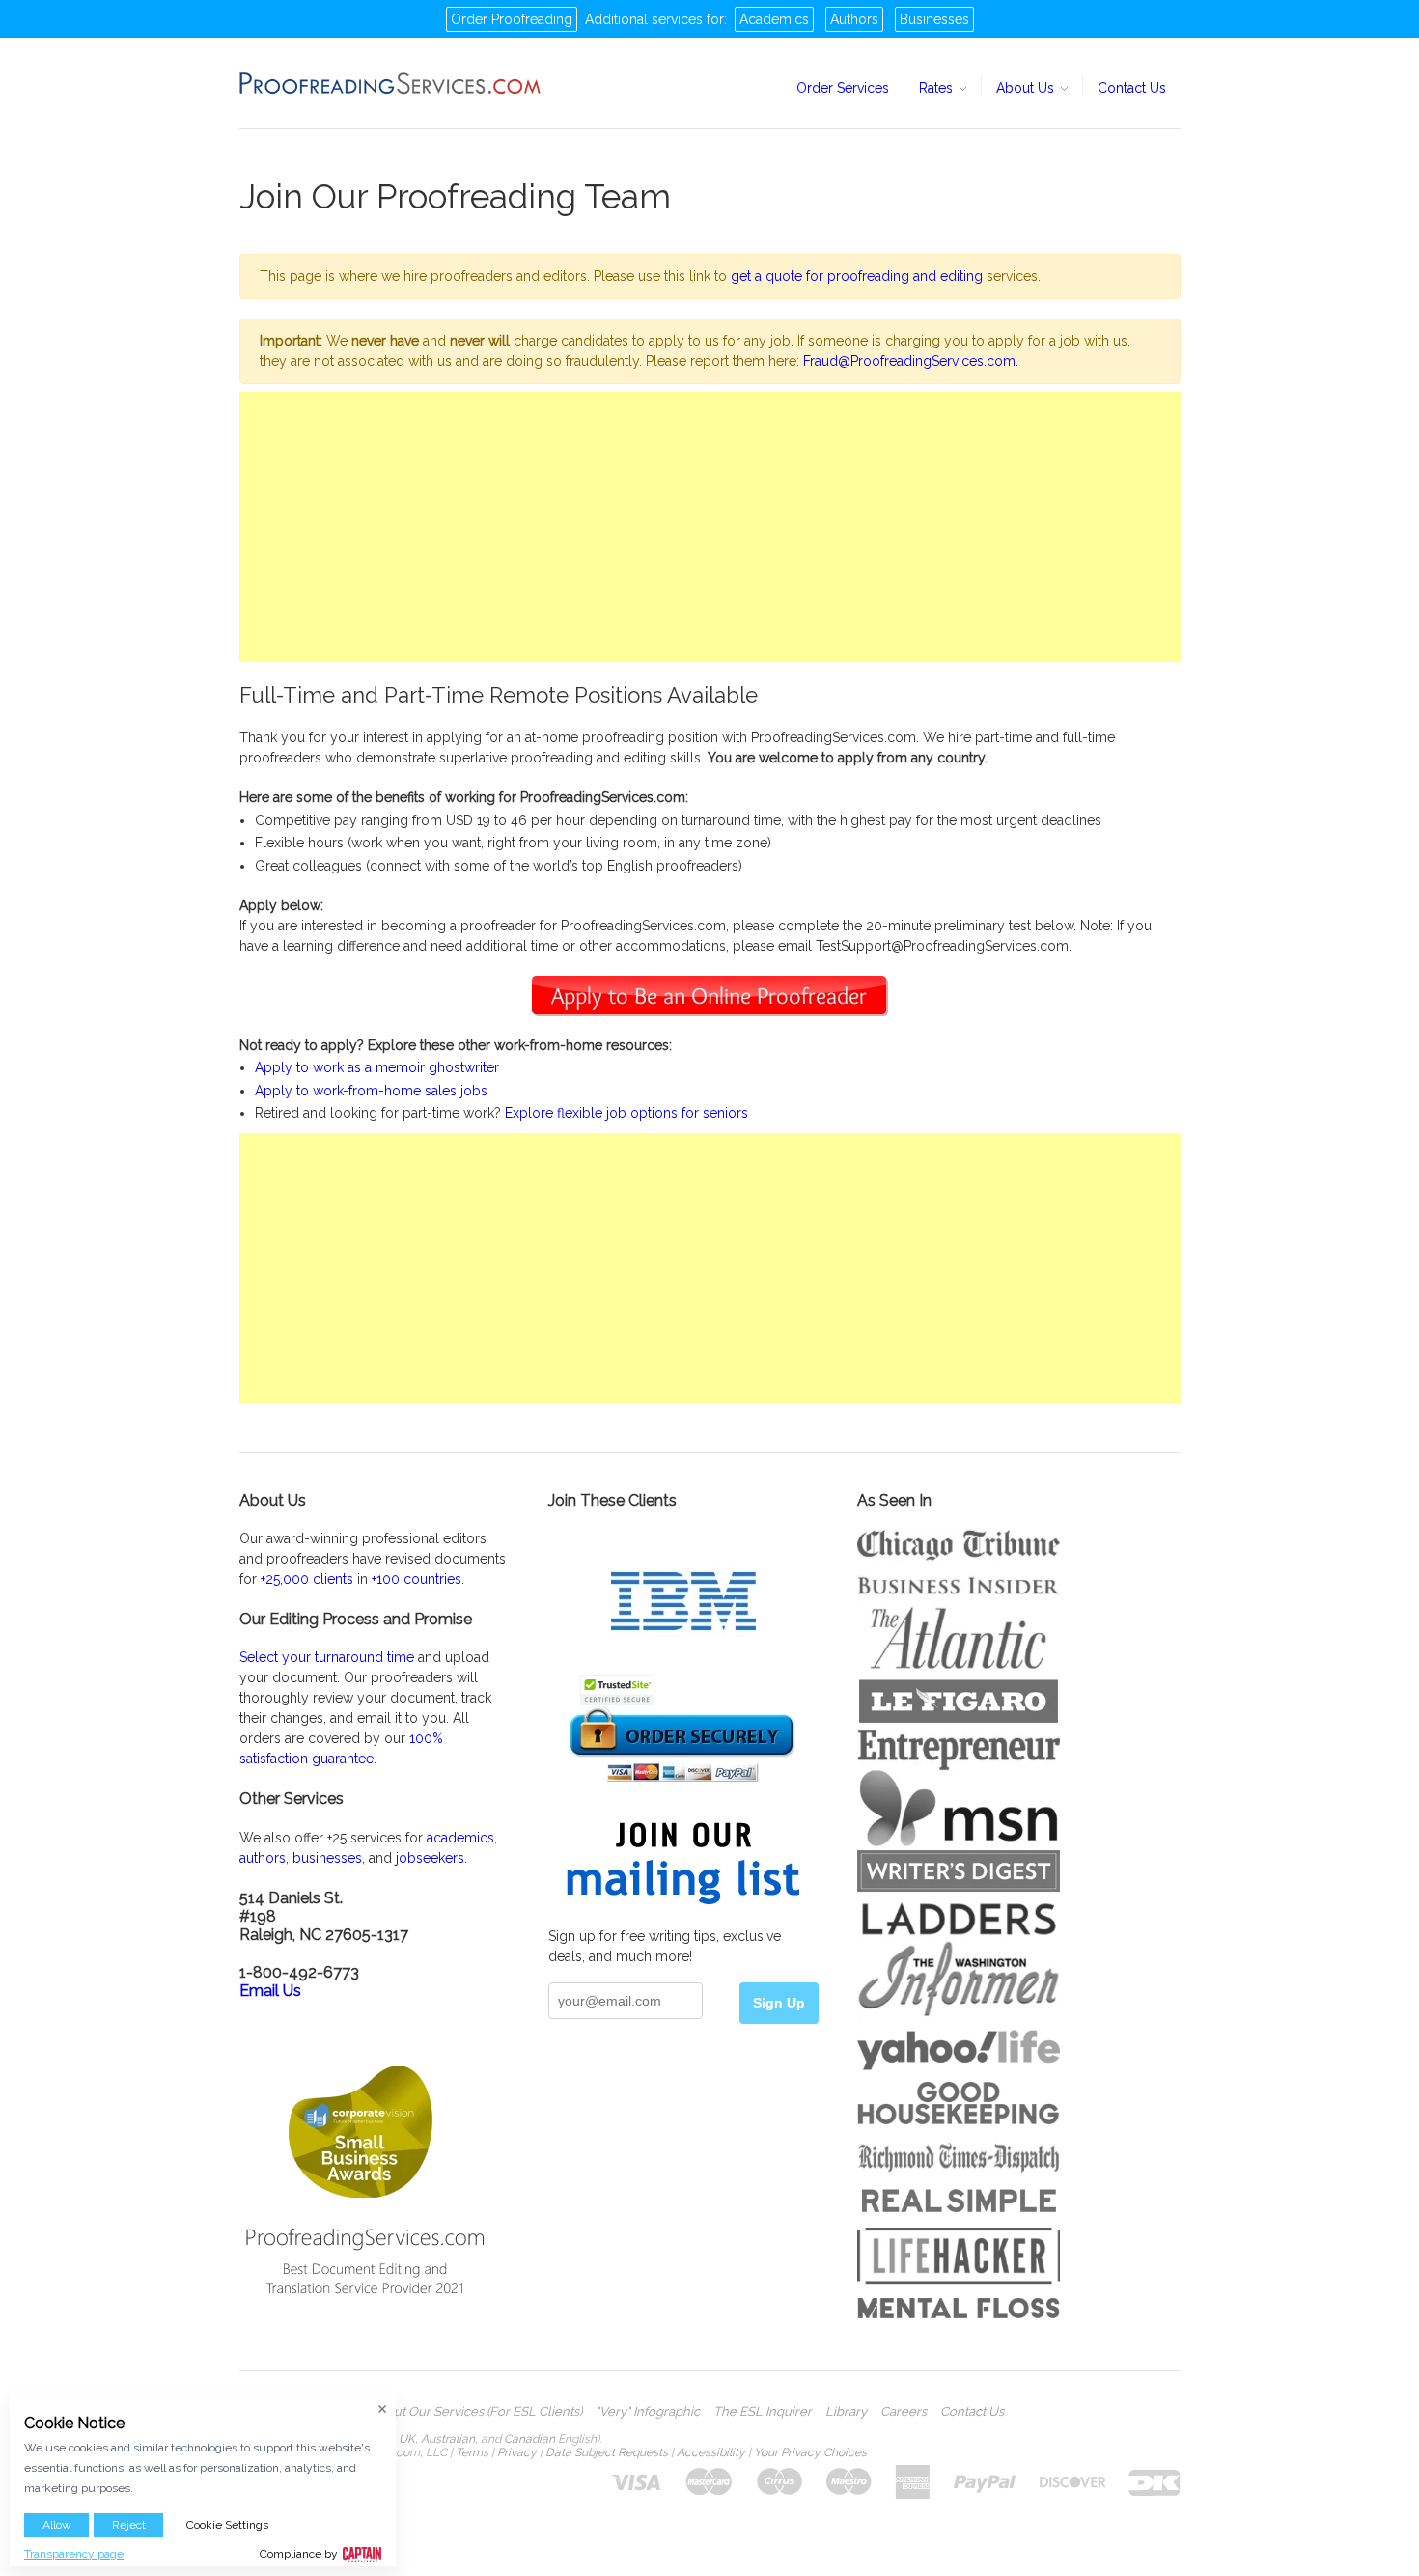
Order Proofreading (512, 19)
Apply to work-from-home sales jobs (371, 1091)
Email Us (270, 1991)
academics (460, 1838)
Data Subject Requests (607, 2452)
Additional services (644, 19)
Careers (904, 2412)
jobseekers (430, 1858)
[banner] (391, 83)
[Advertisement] (710, 527)
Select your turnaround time (327, 1657)
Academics (774, 19)
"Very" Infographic (648, 2412)
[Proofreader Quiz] (710, 994)
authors (263, 1858)
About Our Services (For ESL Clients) (476, 2412)
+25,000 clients (307, 1579)
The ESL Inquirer (763, 2412)
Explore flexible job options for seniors (626, 1113)
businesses (327, 1858)
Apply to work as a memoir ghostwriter (377, 1067)
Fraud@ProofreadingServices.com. (911, 361)
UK (407, 2439)
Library (846, 2412)
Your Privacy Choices (810, 2452)
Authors (854, 19)
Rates (938, 88)
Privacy (517, 2452)
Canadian (529, 2439)
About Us (1027, 88)
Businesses (934, 19)
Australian (448, 2439)
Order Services (843, 88)
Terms (472, 2452)
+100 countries (417, 1579)
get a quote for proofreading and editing (857, 276)
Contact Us (1132, 88)
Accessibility (711, 2452)
